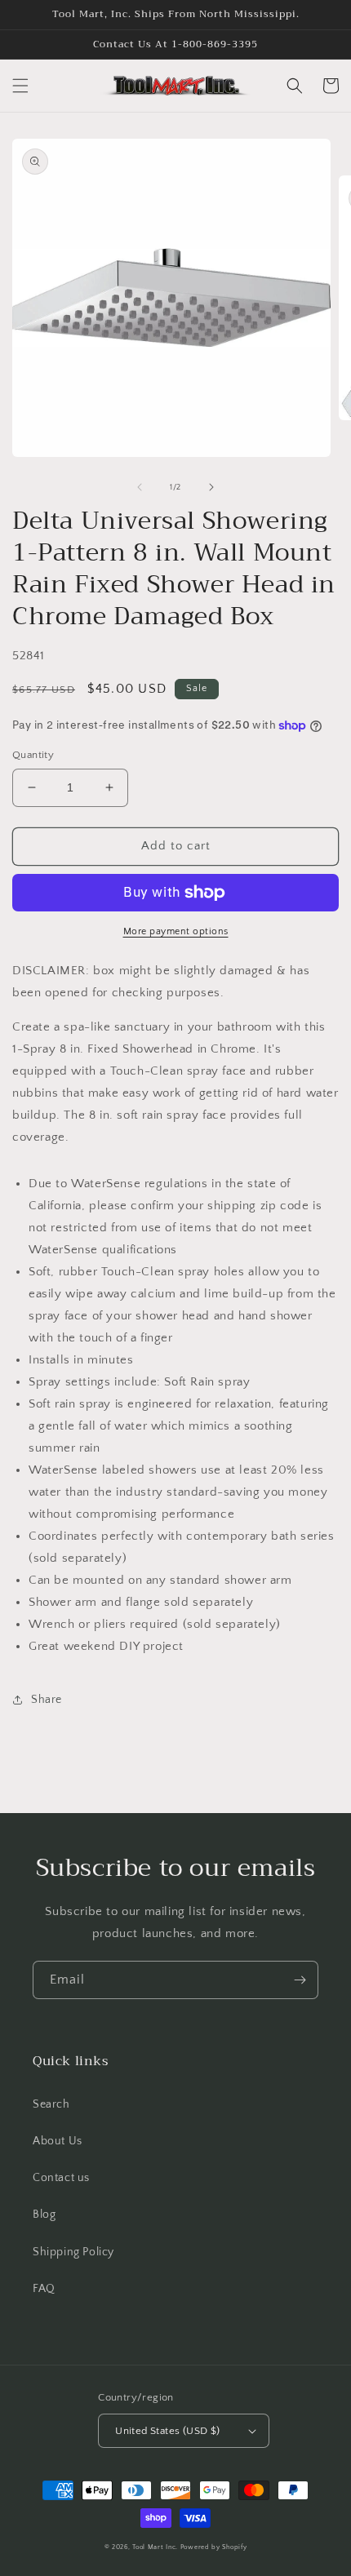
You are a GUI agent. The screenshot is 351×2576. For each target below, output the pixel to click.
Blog (44, 2215)
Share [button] (47, 1700)
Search (51, 2104)
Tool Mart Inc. (155, 2547)
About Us (58, 2141)
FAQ (44, 2289)
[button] (20, 86)
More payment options (176, 931)
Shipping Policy (73, 2252)
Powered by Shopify (214, 2547)
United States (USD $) (167, 2431)
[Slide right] (211, 487)
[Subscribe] (300, 1980)
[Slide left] (140, 487)
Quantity (33, 755)
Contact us (61, 2178)
